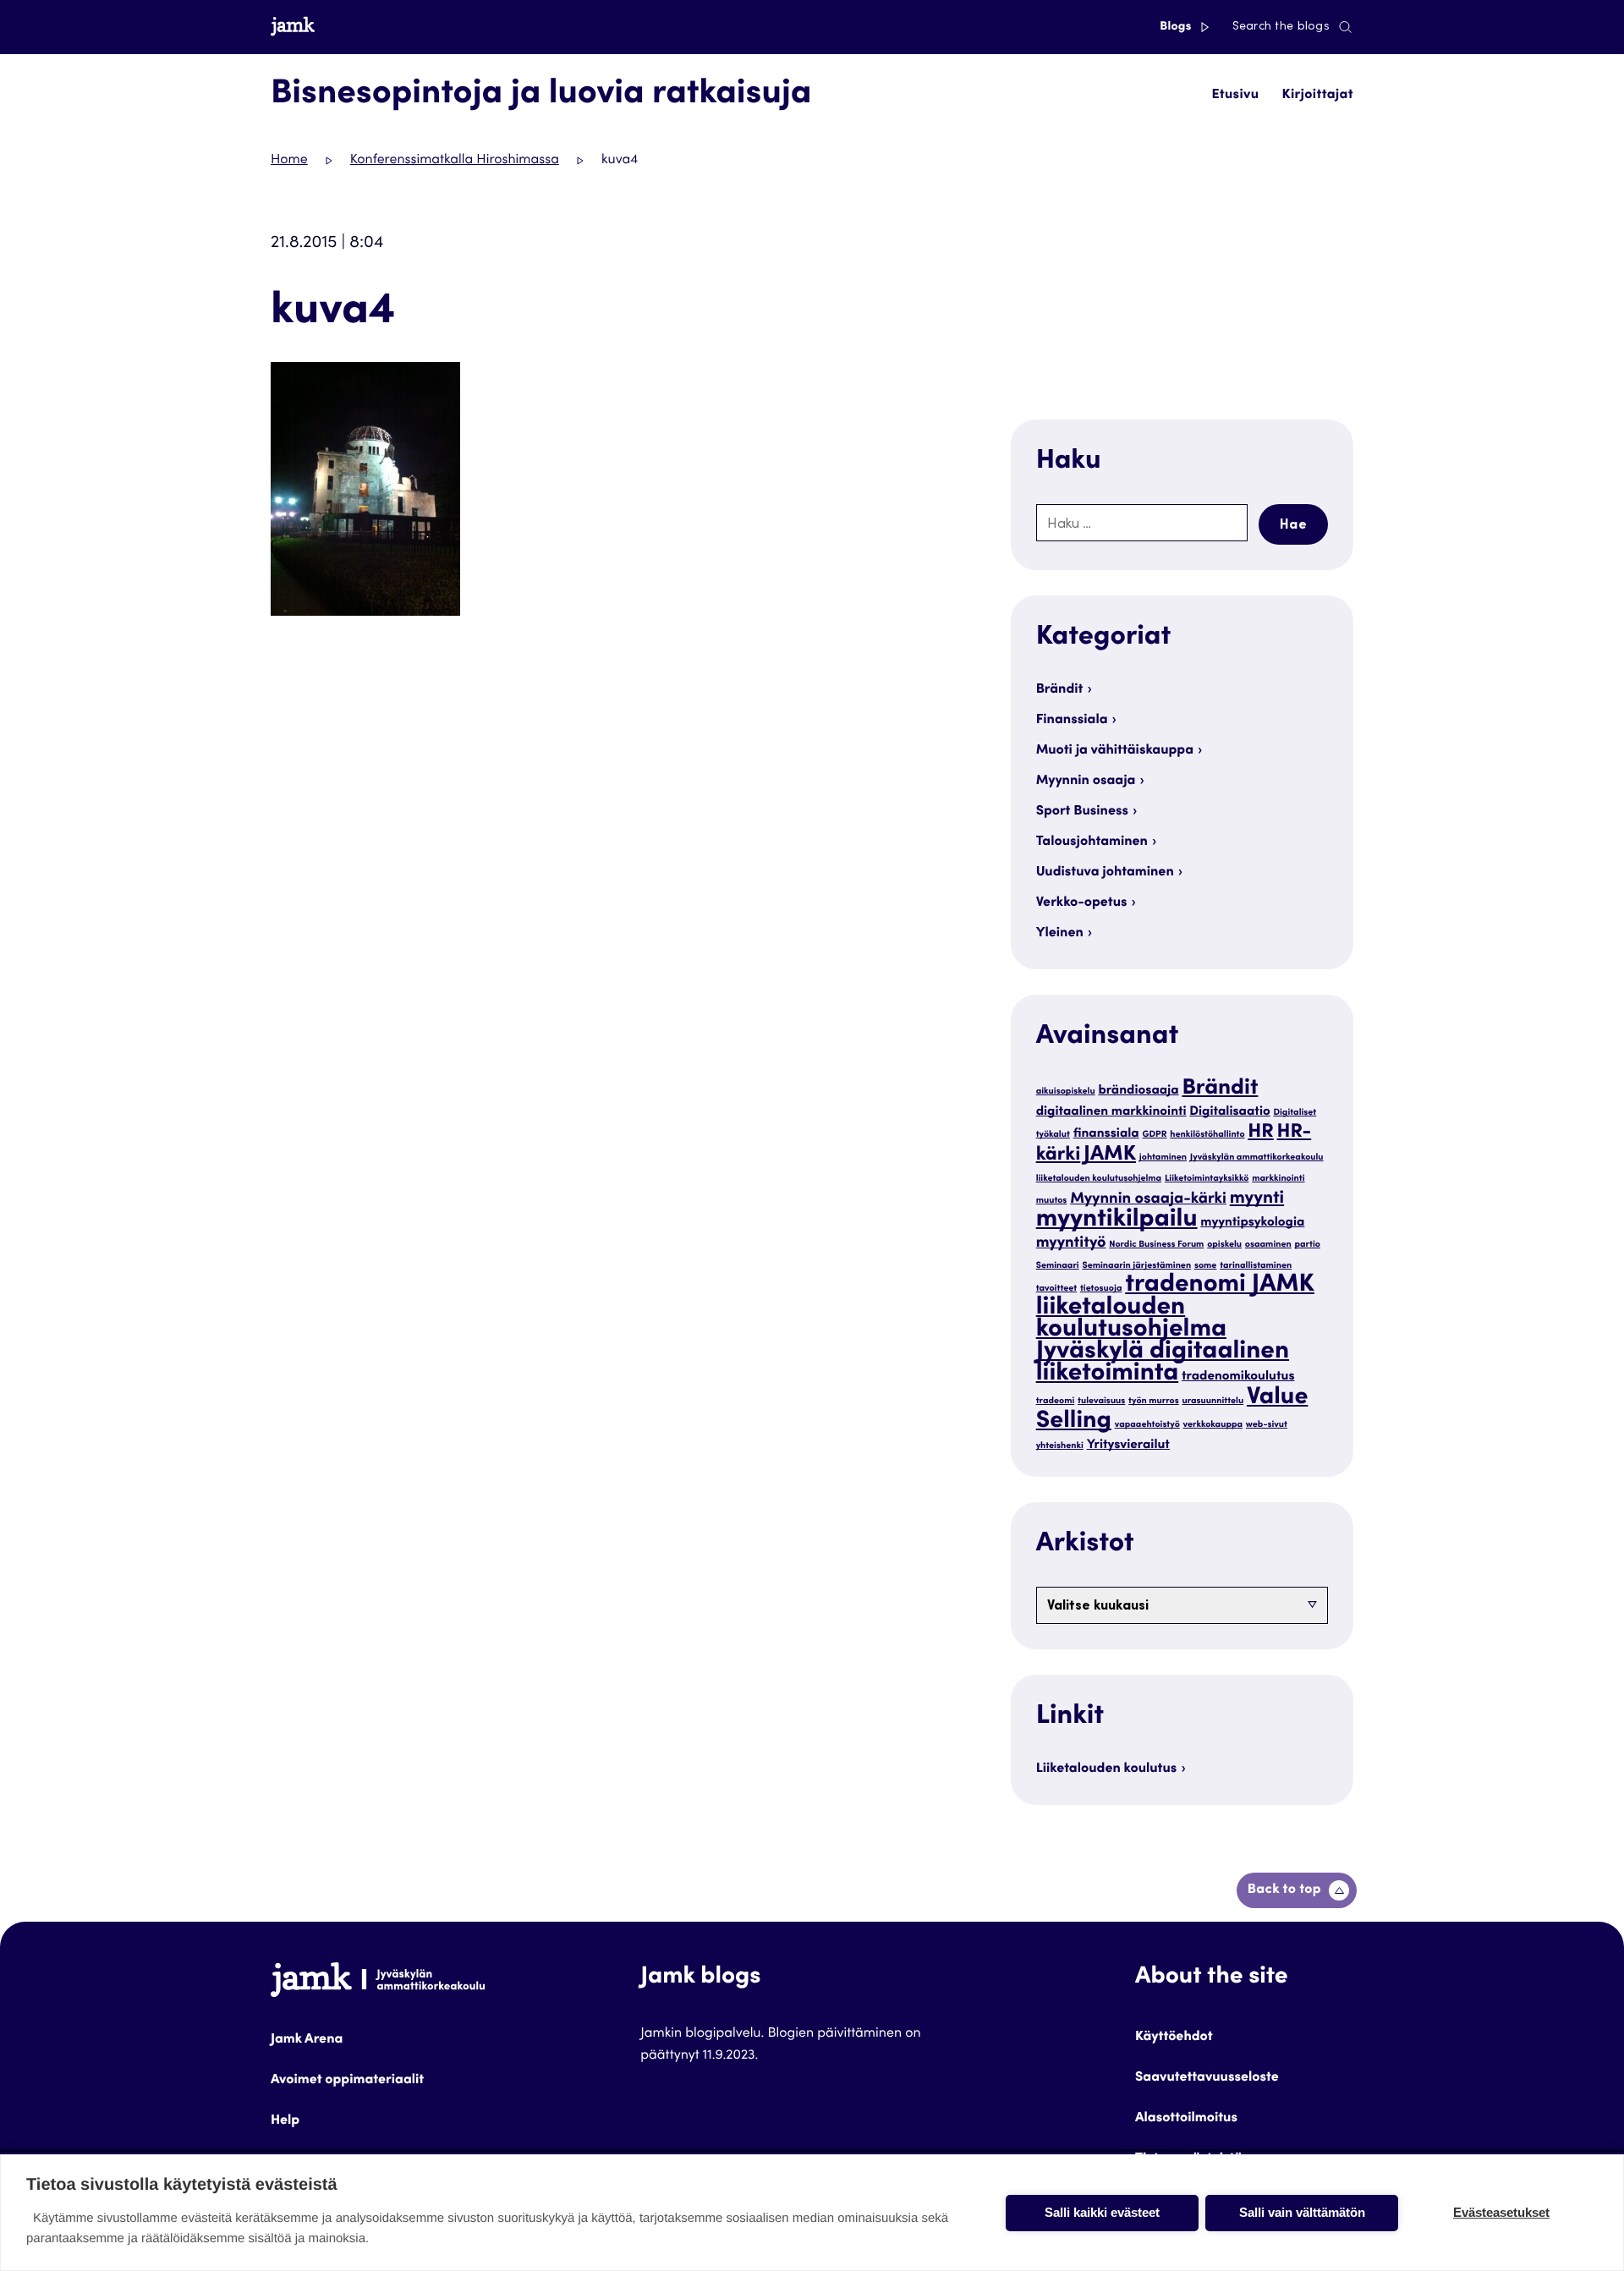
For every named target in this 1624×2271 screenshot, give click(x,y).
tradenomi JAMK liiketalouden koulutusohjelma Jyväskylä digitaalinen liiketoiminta (1175, 1330)
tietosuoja (1101, 1289)
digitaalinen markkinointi (1111, 1113)
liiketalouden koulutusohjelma (1099, 1179)
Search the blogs (1281, 27)
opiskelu (1224, 1245)
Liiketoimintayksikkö (1207, 1179)
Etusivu (1235, 96)
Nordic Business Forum (1156, 1245)
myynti (1257, 1199)
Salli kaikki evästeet (1102, 2212)
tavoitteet (1056, 1289)
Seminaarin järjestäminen (1136, 1266)
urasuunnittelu (1213, 1401)
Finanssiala (1072, 721)
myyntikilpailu (1117, 1221)
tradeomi (1056, 1401)
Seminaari (1058, 1266)
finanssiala (1106, 1135)
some (1205, 1266)
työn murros (1154, 1401)
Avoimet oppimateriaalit (347, 2081)
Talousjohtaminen (1092, 842)
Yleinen (1060, 934)
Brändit (1060, 690)
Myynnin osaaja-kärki (1148, 1200)
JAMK (1110, 1155)
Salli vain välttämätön (1302, 2212)
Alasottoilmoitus (1186, 2119)
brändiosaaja (1138, 1092)
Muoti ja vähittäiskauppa (1115, 751)
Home (289, 161)
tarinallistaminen (1256, 1266)
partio (1308, 1245)
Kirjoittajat (1318, 96)
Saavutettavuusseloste (1207, 2078)
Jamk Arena (307, 2040)
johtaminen (1163, 1157)
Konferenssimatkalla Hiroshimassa (455, 161)
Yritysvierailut (1128, 1446)
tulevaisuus (1101, 1401)
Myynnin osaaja (1086, 782)
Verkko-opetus (1082, 903)
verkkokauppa (1213, 1425)
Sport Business (1082, 812)
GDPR (1154, 1135)
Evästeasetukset (1501, 2212)
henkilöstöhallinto (1207, 1135)
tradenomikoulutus (1238, 1377)
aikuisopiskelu (1066, 1092)
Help (285, 2121)
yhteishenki (1060, 1446)
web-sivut (1267, 1425)
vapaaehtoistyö (1147, 1425)
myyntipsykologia (1252, 1223)
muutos (1052, 1201)
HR (1261, 1133)
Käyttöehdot (1174, 2038)
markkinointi (1278, 1179)
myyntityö (1071, 1244)
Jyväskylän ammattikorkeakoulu (1257, 1157)
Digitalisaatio (1229, 1113)
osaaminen (1268, 1245)
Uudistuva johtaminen (1105, 873)
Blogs (1177, 27)
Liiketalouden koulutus (1107, 1769)
